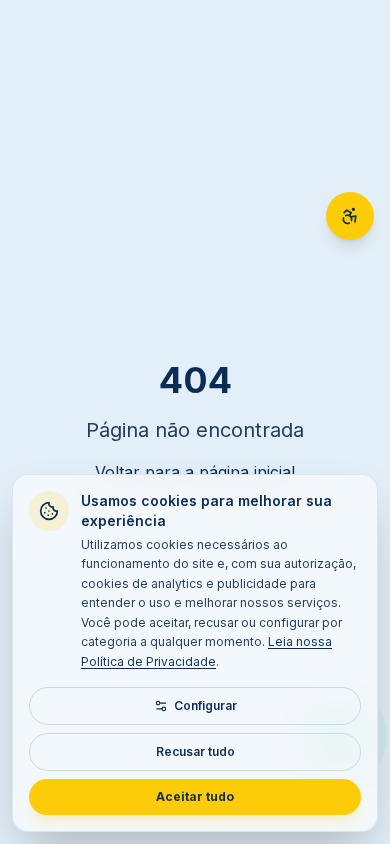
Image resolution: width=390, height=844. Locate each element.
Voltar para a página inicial (195, 472)
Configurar (205, 705)
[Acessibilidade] (350, 216)
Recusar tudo (195, 751)
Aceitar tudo (195, 796)
